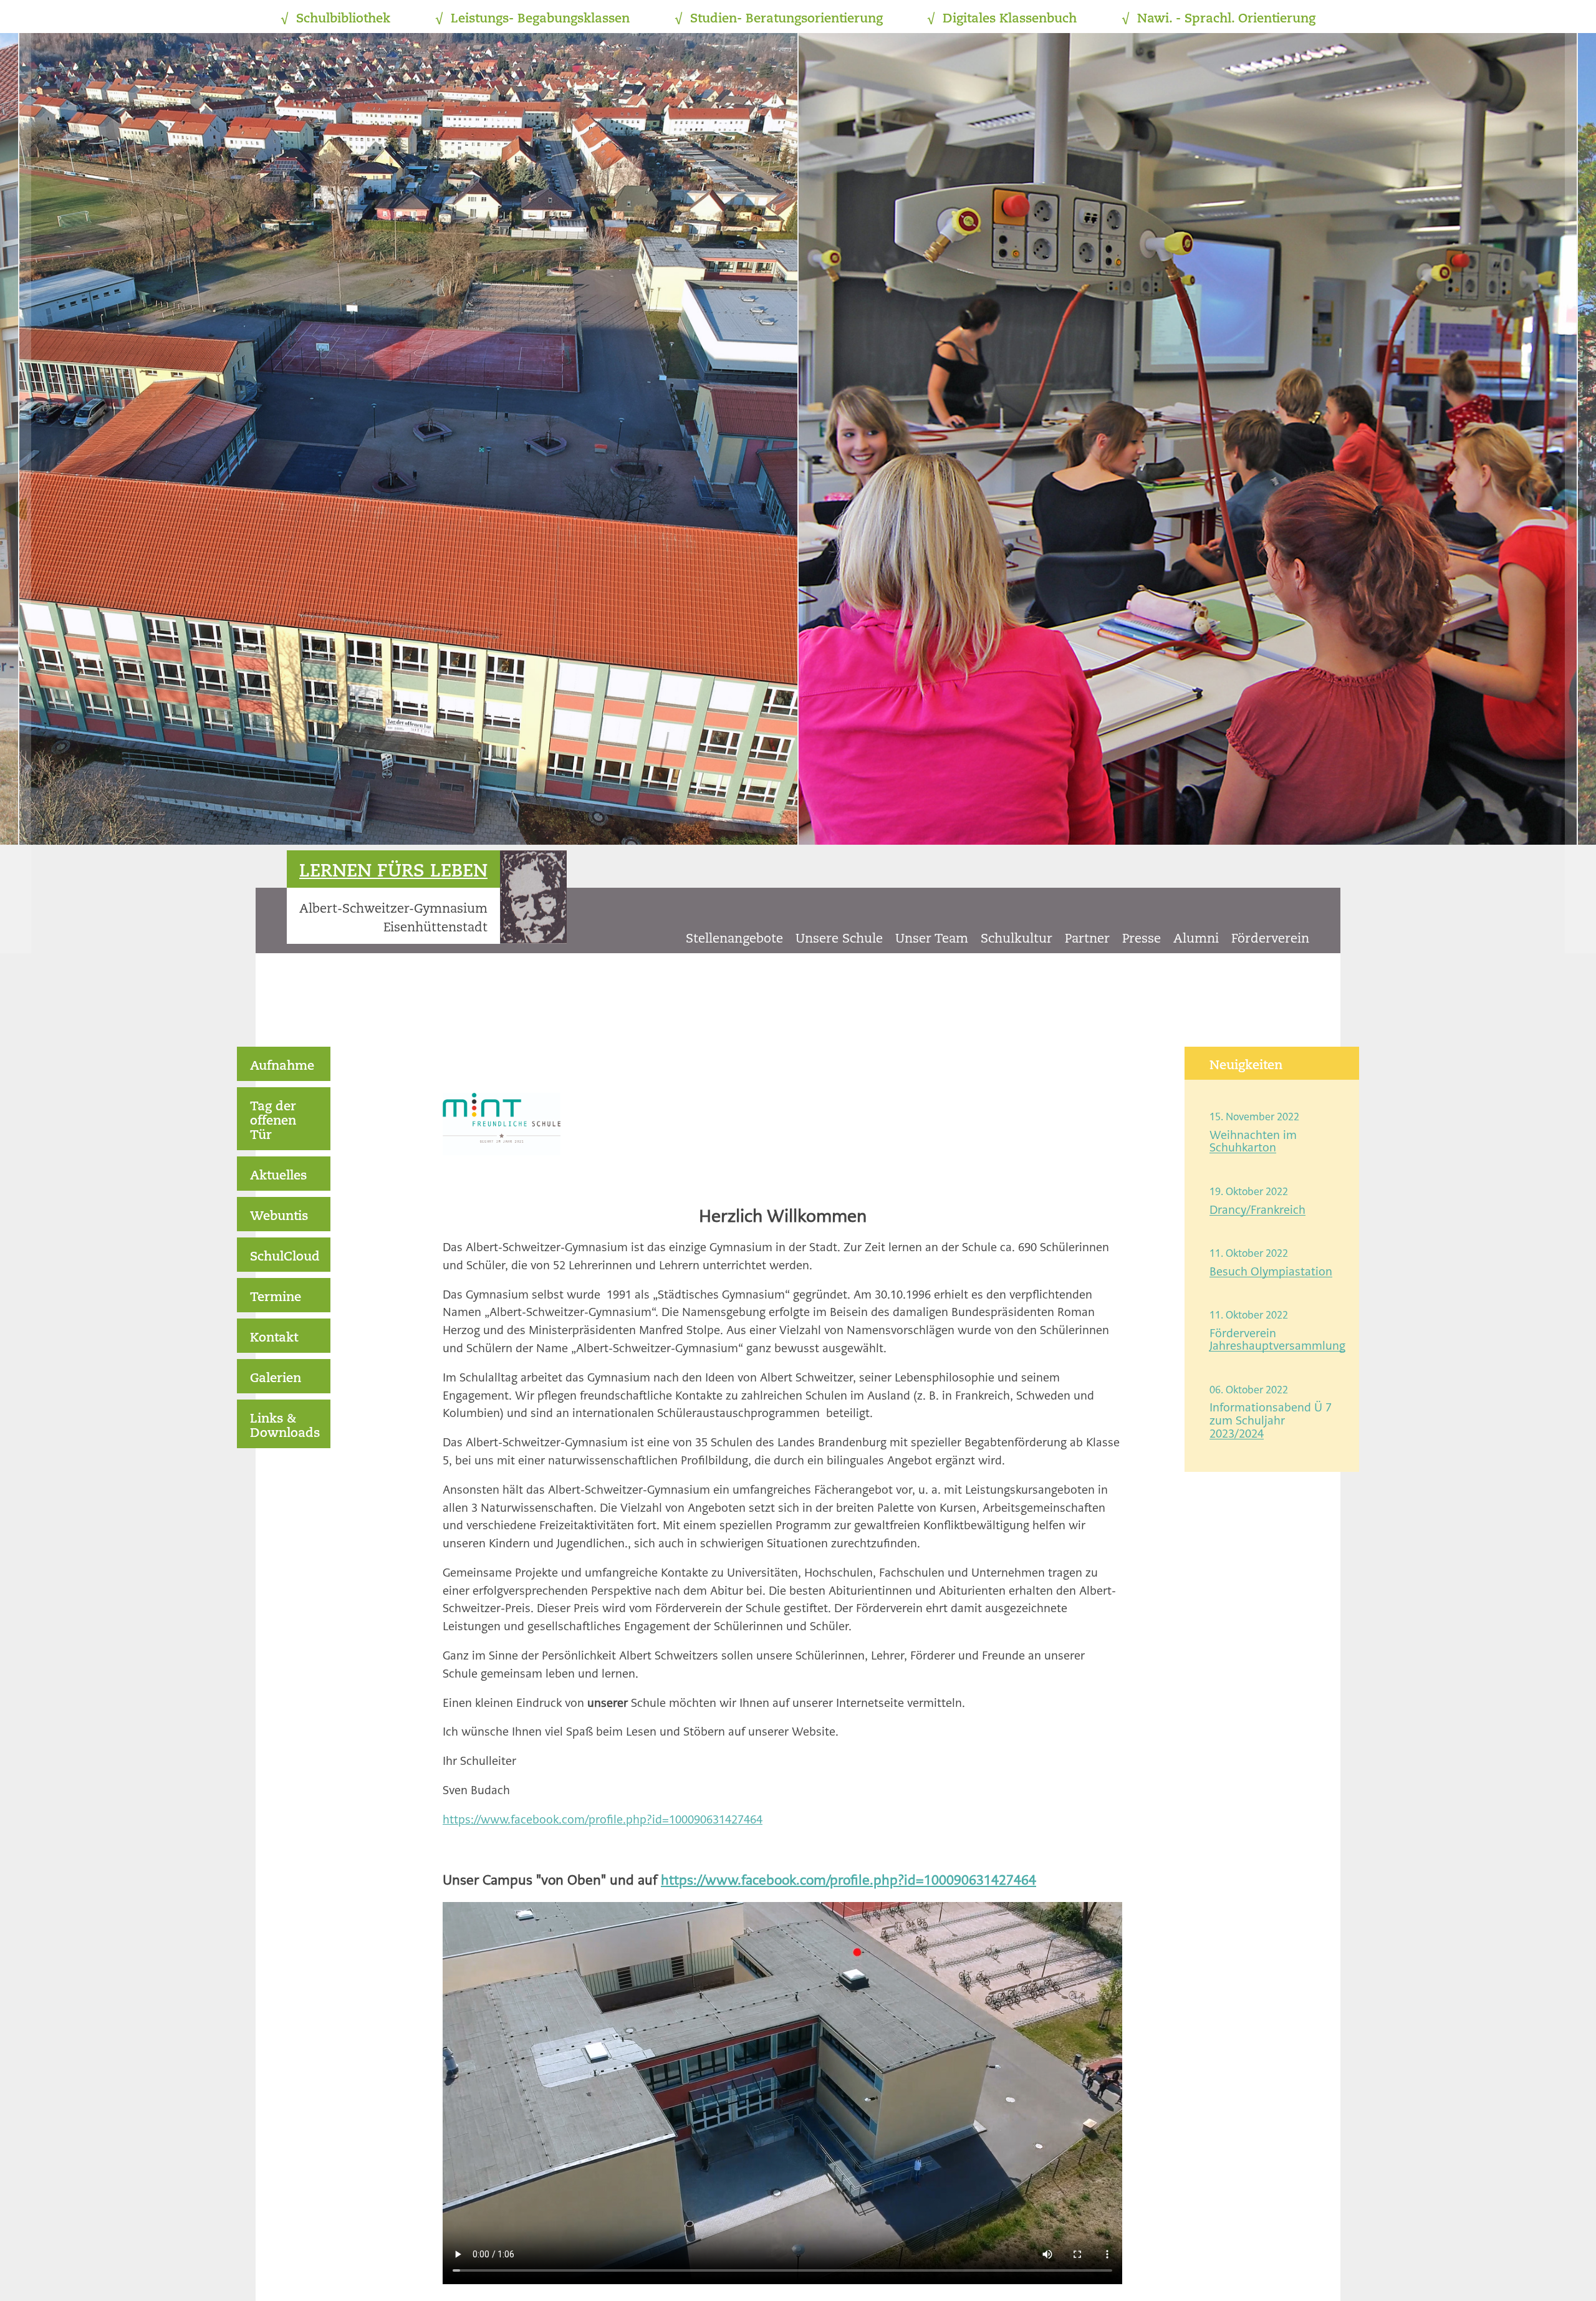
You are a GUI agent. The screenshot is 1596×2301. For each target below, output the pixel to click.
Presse (1142, 939)
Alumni (1196, 939)
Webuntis (279, 1217)
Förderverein (1270, 939)
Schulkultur (1017, 939)
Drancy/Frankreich (1257, 1210)
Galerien (276, 1379)
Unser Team (932, 939)
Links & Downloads (285, 1427)
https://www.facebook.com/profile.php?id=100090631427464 (603, 1819)
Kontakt (274, 1338)
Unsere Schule (839, 939)
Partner (1087, 939)
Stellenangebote (734, 939)
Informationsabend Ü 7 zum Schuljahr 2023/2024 (1271, 1420)
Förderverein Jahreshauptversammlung (1277, 1340)
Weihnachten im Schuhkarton (1253, 1141)
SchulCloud (285, 1257)
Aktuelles (278, 1176)
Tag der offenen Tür (273, 1122)
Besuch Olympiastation (1271, 1271)
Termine (276, 1298)
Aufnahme (282, 1067)
